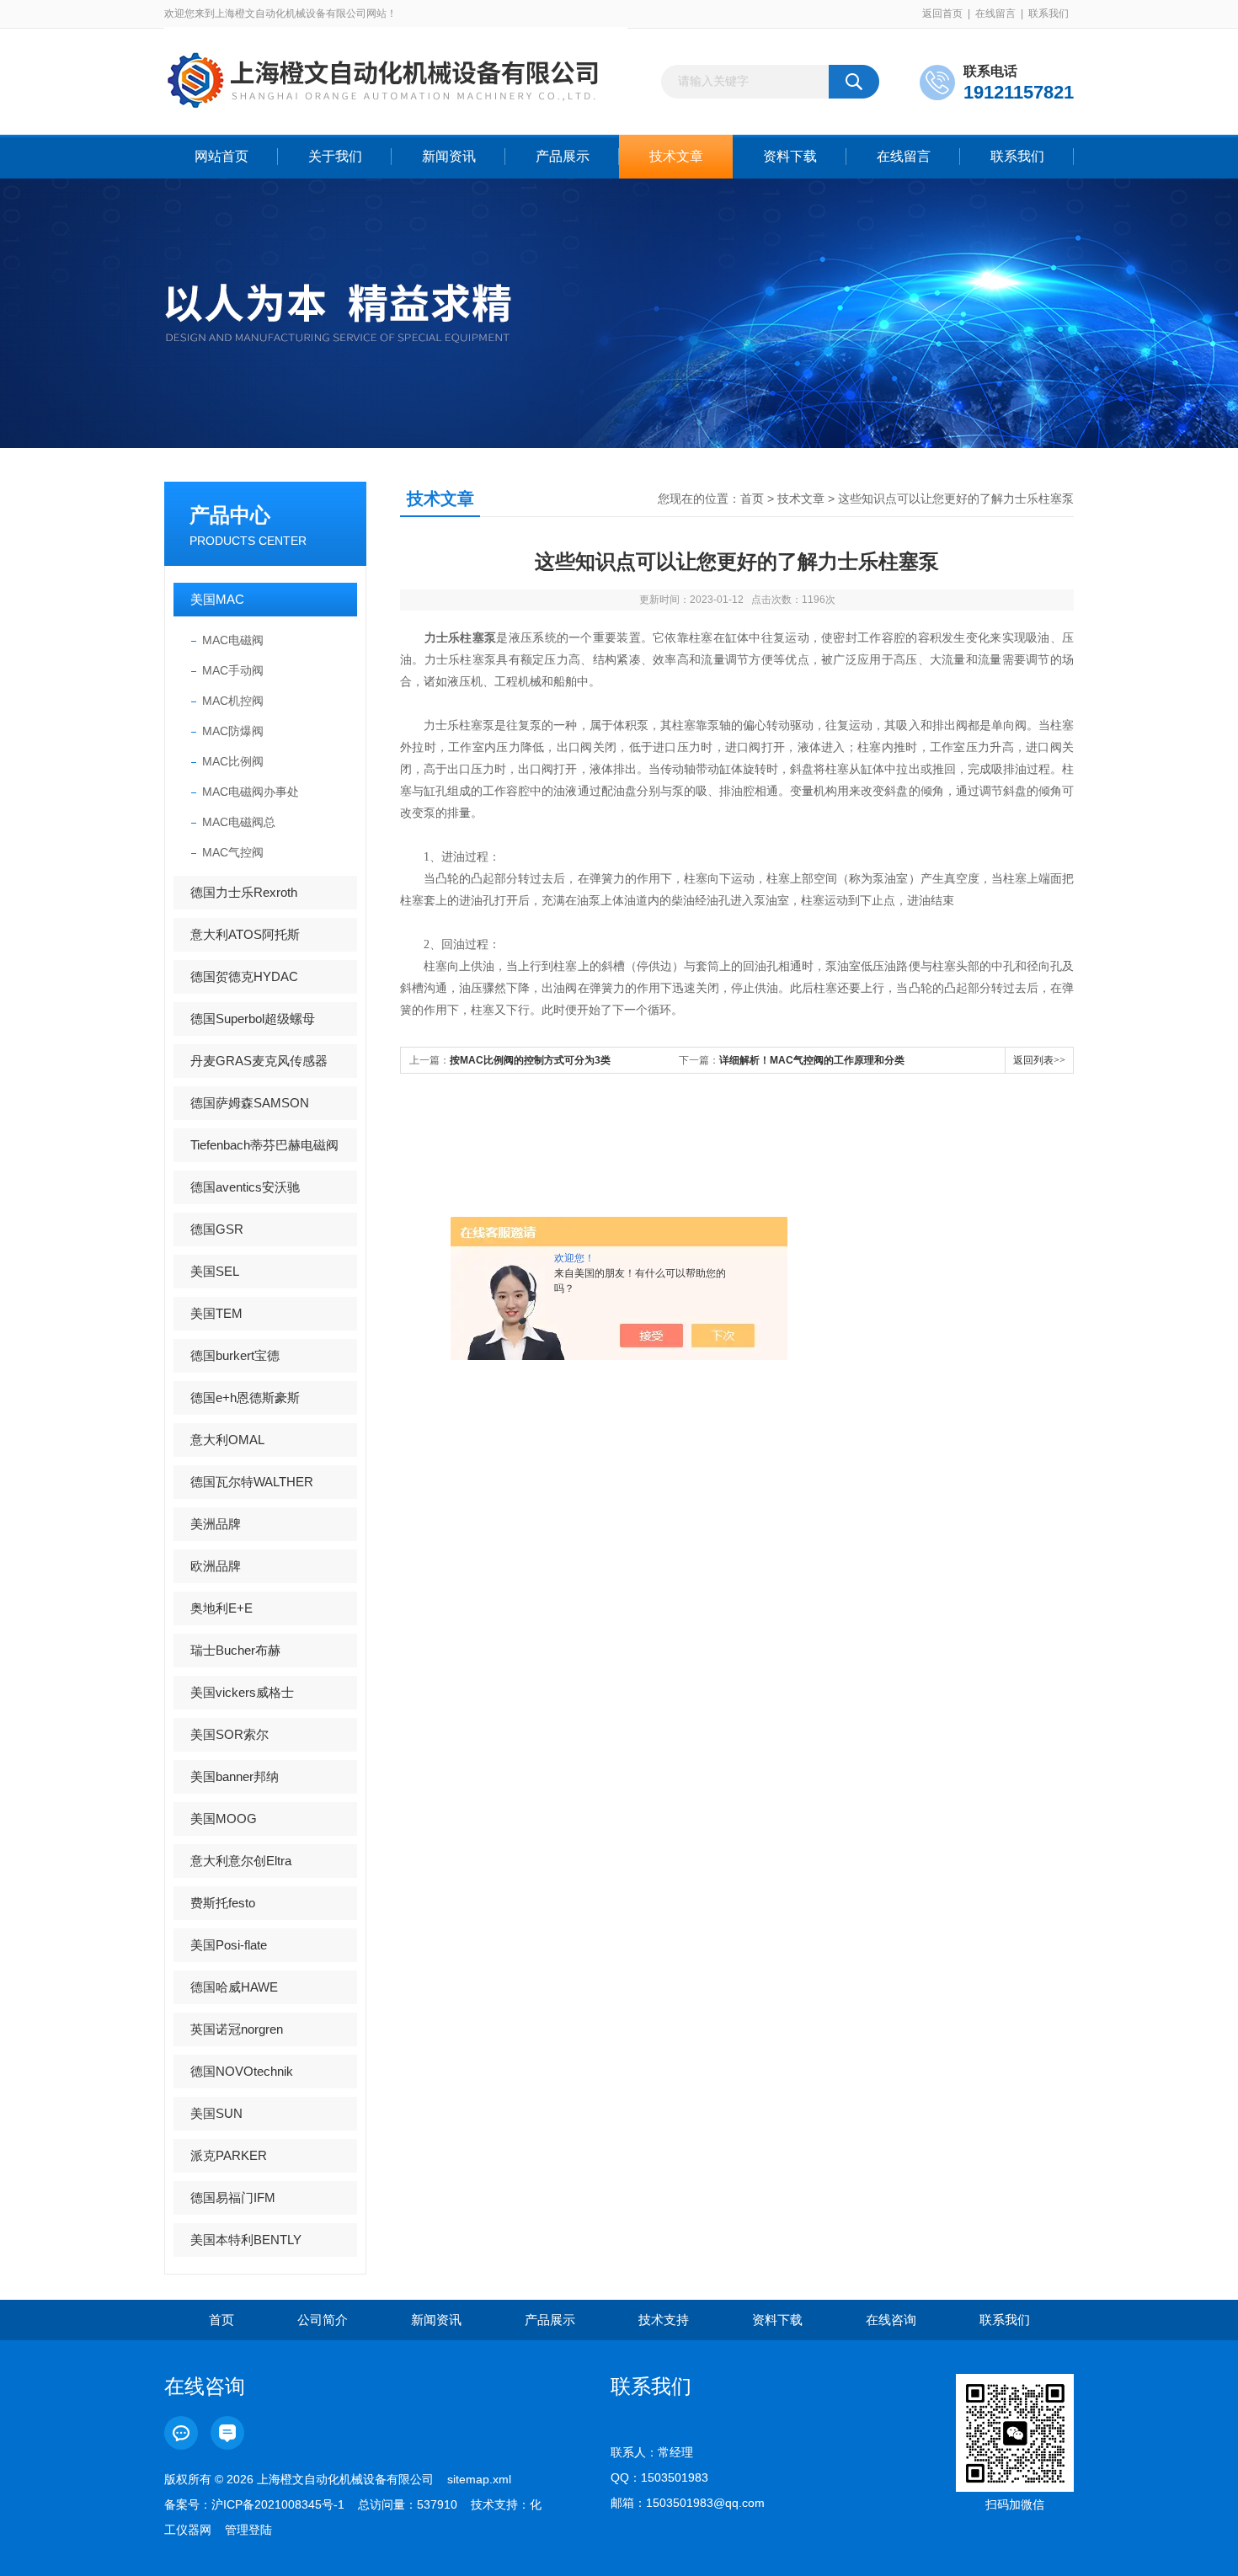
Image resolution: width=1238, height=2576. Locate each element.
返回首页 (942, 13)
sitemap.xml (479, 2479)
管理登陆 (248, 2530)
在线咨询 (891, 2320)
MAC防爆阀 (233, 731)
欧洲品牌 (216, 1566)
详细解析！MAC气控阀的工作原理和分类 (812, 1060)
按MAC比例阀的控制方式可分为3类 (530, 1060)
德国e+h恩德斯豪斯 (245, 1397)
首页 (752, 499)
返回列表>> (1039, 1060)
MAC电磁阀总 (239, 822)
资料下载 (790, 156)
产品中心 (230, 515)
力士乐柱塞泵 (461, 638)
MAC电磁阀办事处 (251, 792)
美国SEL (215, 1271)
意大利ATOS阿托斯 (245, 934)
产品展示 (563, 156)
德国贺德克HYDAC (244, 976)
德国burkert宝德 (235, 1355)
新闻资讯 (449, 156)
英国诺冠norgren (237, 2029)
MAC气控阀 (233, 852)
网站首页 (221, 156)
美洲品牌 (216, 1524)
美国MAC (217, 599)
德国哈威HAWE (234, 1987)
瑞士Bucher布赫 (235, 1650)
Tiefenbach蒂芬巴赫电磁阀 (264, 1145)
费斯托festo (223, 1903)
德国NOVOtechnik (242, 2071)
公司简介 (323, 2320)
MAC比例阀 (233, 761)
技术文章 (676, 156)
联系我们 (1049, 13)
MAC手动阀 (233, 670)
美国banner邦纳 (235, 1776)
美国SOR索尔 (229, 1734)
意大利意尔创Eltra (241, 1861)
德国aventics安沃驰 (245, 1187)
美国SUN (216, 2113)
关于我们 (335, 156)
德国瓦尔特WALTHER (252, 1482)
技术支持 (664, 2320)
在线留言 (995, 13)
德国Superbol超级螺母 (253, 1019)
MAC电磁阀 (233, 640)
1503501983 (675, 2477)
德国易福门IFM (233, 2197)
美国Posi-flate (229, 1945)
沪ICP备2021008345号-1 (278, 2504)
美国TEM (216, 1313)
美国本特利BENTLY (246, 2240)
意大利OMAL (227, 1440)
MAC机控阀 (233, 701)
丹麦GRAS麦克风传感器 (259, 1061)
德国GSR (217, 1229)
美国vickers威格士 (242, 1692)
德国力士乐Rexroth (244, 892)
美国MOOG (224, 1819)
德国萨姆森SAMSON (250, 1103)
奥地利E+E (221, 1608)
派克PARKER (229, 2155)
